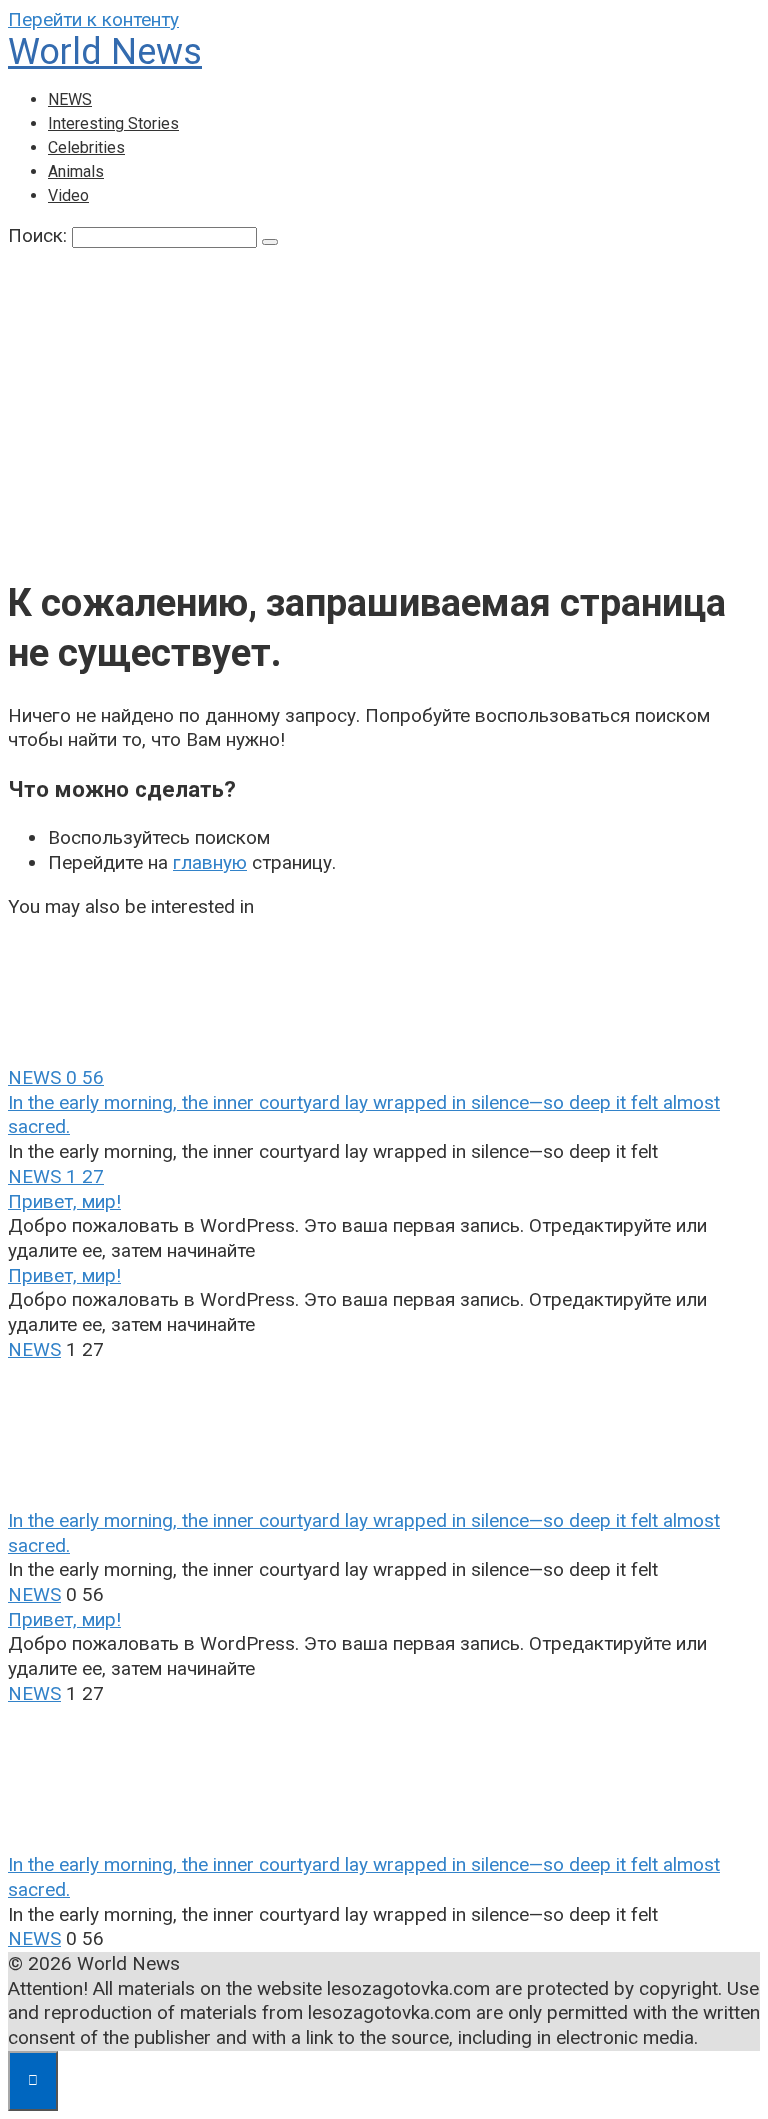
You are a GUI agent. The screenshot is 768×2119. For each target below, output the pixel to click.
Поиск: (40, 235)
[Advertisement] (384, 414)
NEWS (70, 99)
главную (210, 862)
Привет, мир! (64, 1201)
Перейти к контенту (93, 19)
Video (68, 195)
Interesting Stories (113, 123)
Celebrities (86, 147)
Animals (76, 171)
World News (105, 52)
